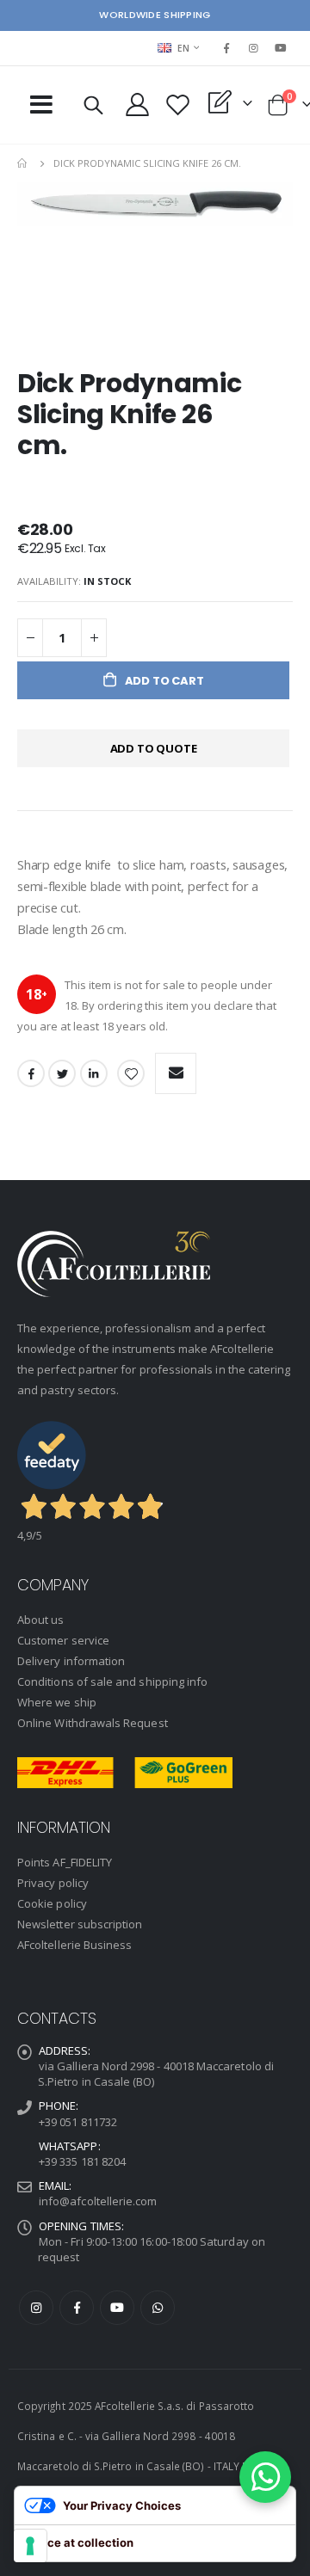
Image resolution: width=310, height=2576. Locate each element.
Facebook (31, 1073)
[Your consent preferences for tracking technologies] (30, 2546)
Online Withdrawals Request (93, 1723)
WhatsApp (158, 2308)
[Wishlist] (177, 105)
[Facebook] (226, 48)
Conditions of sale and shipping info (112, 1681)
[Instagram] (254, 48)
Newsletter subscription (80, 1924)
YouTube (117, 2308)
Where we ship (57, 1702)
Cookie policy (52, 1903)
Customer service (63, 1640)
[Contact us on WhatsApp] (265, 2477)
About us (41, 1620)
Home (23, 163)
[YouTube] (281, 48)
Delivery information (71, 1661)
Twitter (62, 1073)
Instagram (36, 2308)
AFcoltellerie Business (74, 1945)
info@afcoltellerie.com (98, 2201)
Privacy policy (53, 1883)
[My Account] (137, 105)
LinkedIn (94, 1073)
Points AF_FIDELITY (65, 1862)
